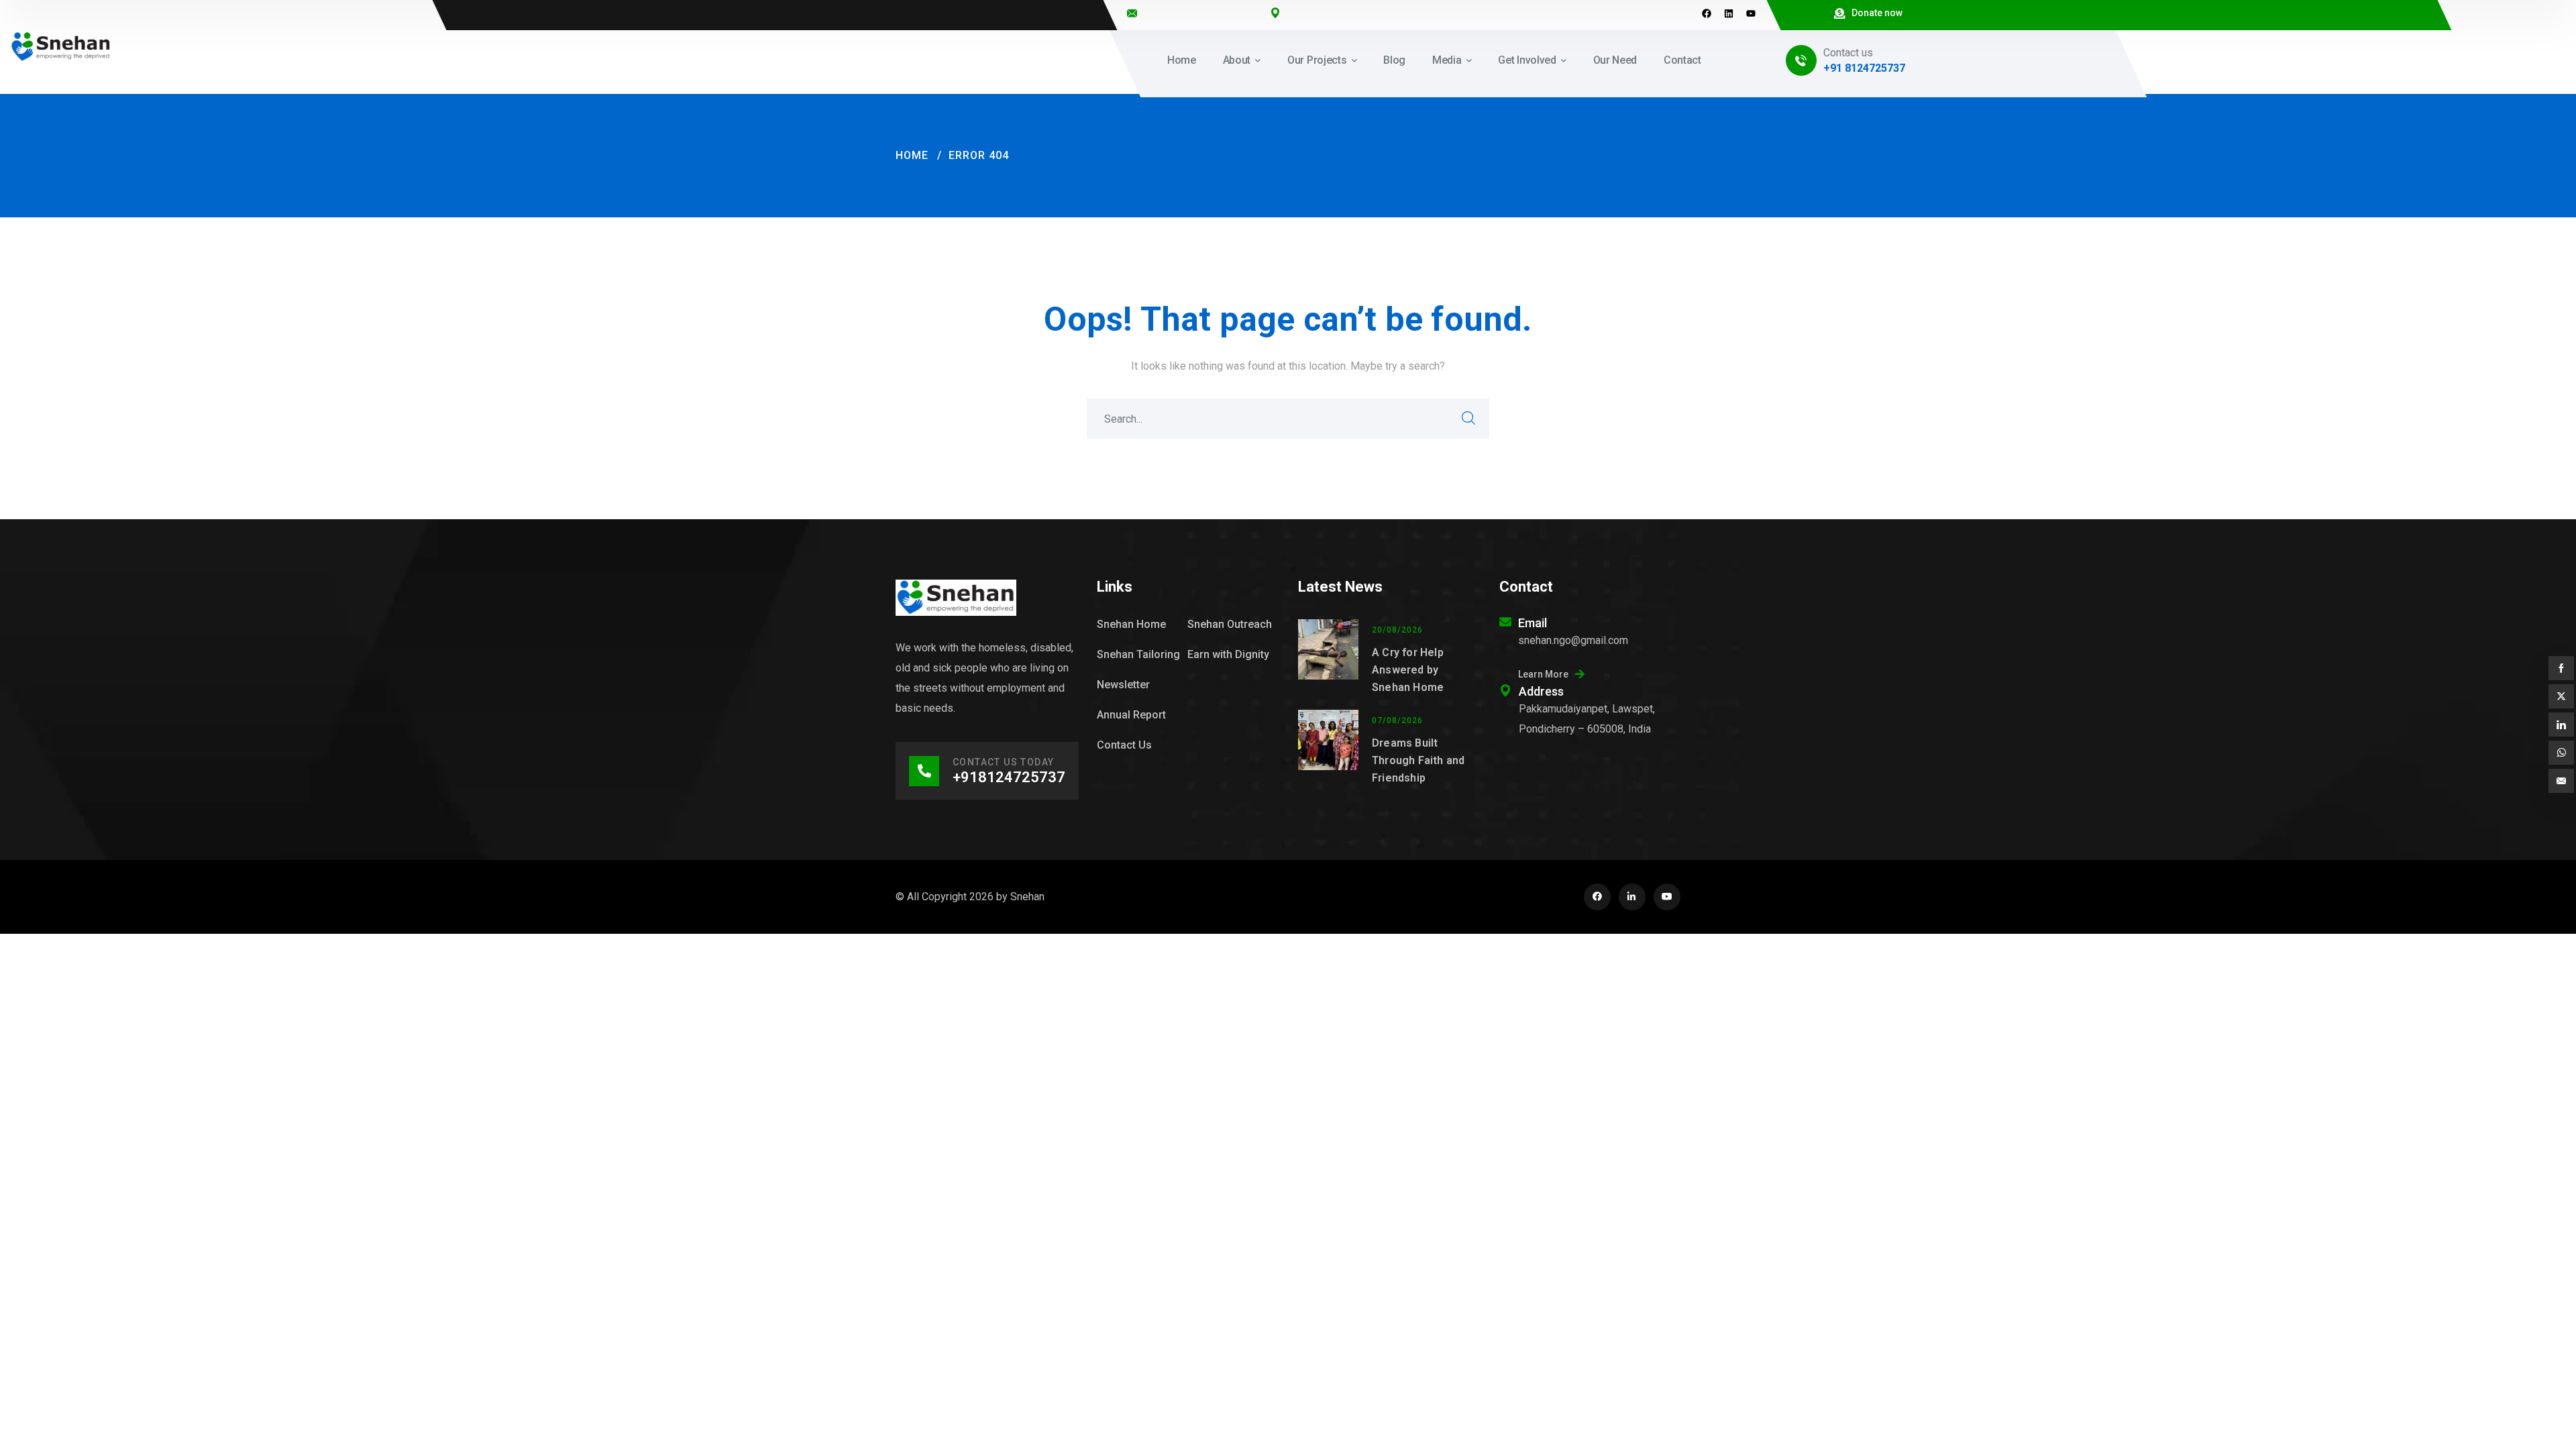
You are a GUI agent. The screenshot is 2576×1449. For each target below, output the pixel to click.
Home (912, 155)
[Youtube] (1751, 13)
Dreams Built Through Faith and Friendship (1418, 760)
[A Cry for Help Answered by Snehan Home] (1328, 658)
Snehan (1027, 897)
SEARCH (1469, 419)
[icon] (1597, 897)
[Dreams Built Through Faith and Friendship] (1328, 748)
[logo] (61, 46)
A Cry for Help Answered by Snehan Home (1408, 670)
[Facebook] (1707, 13)
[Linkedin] (1729, 13)
